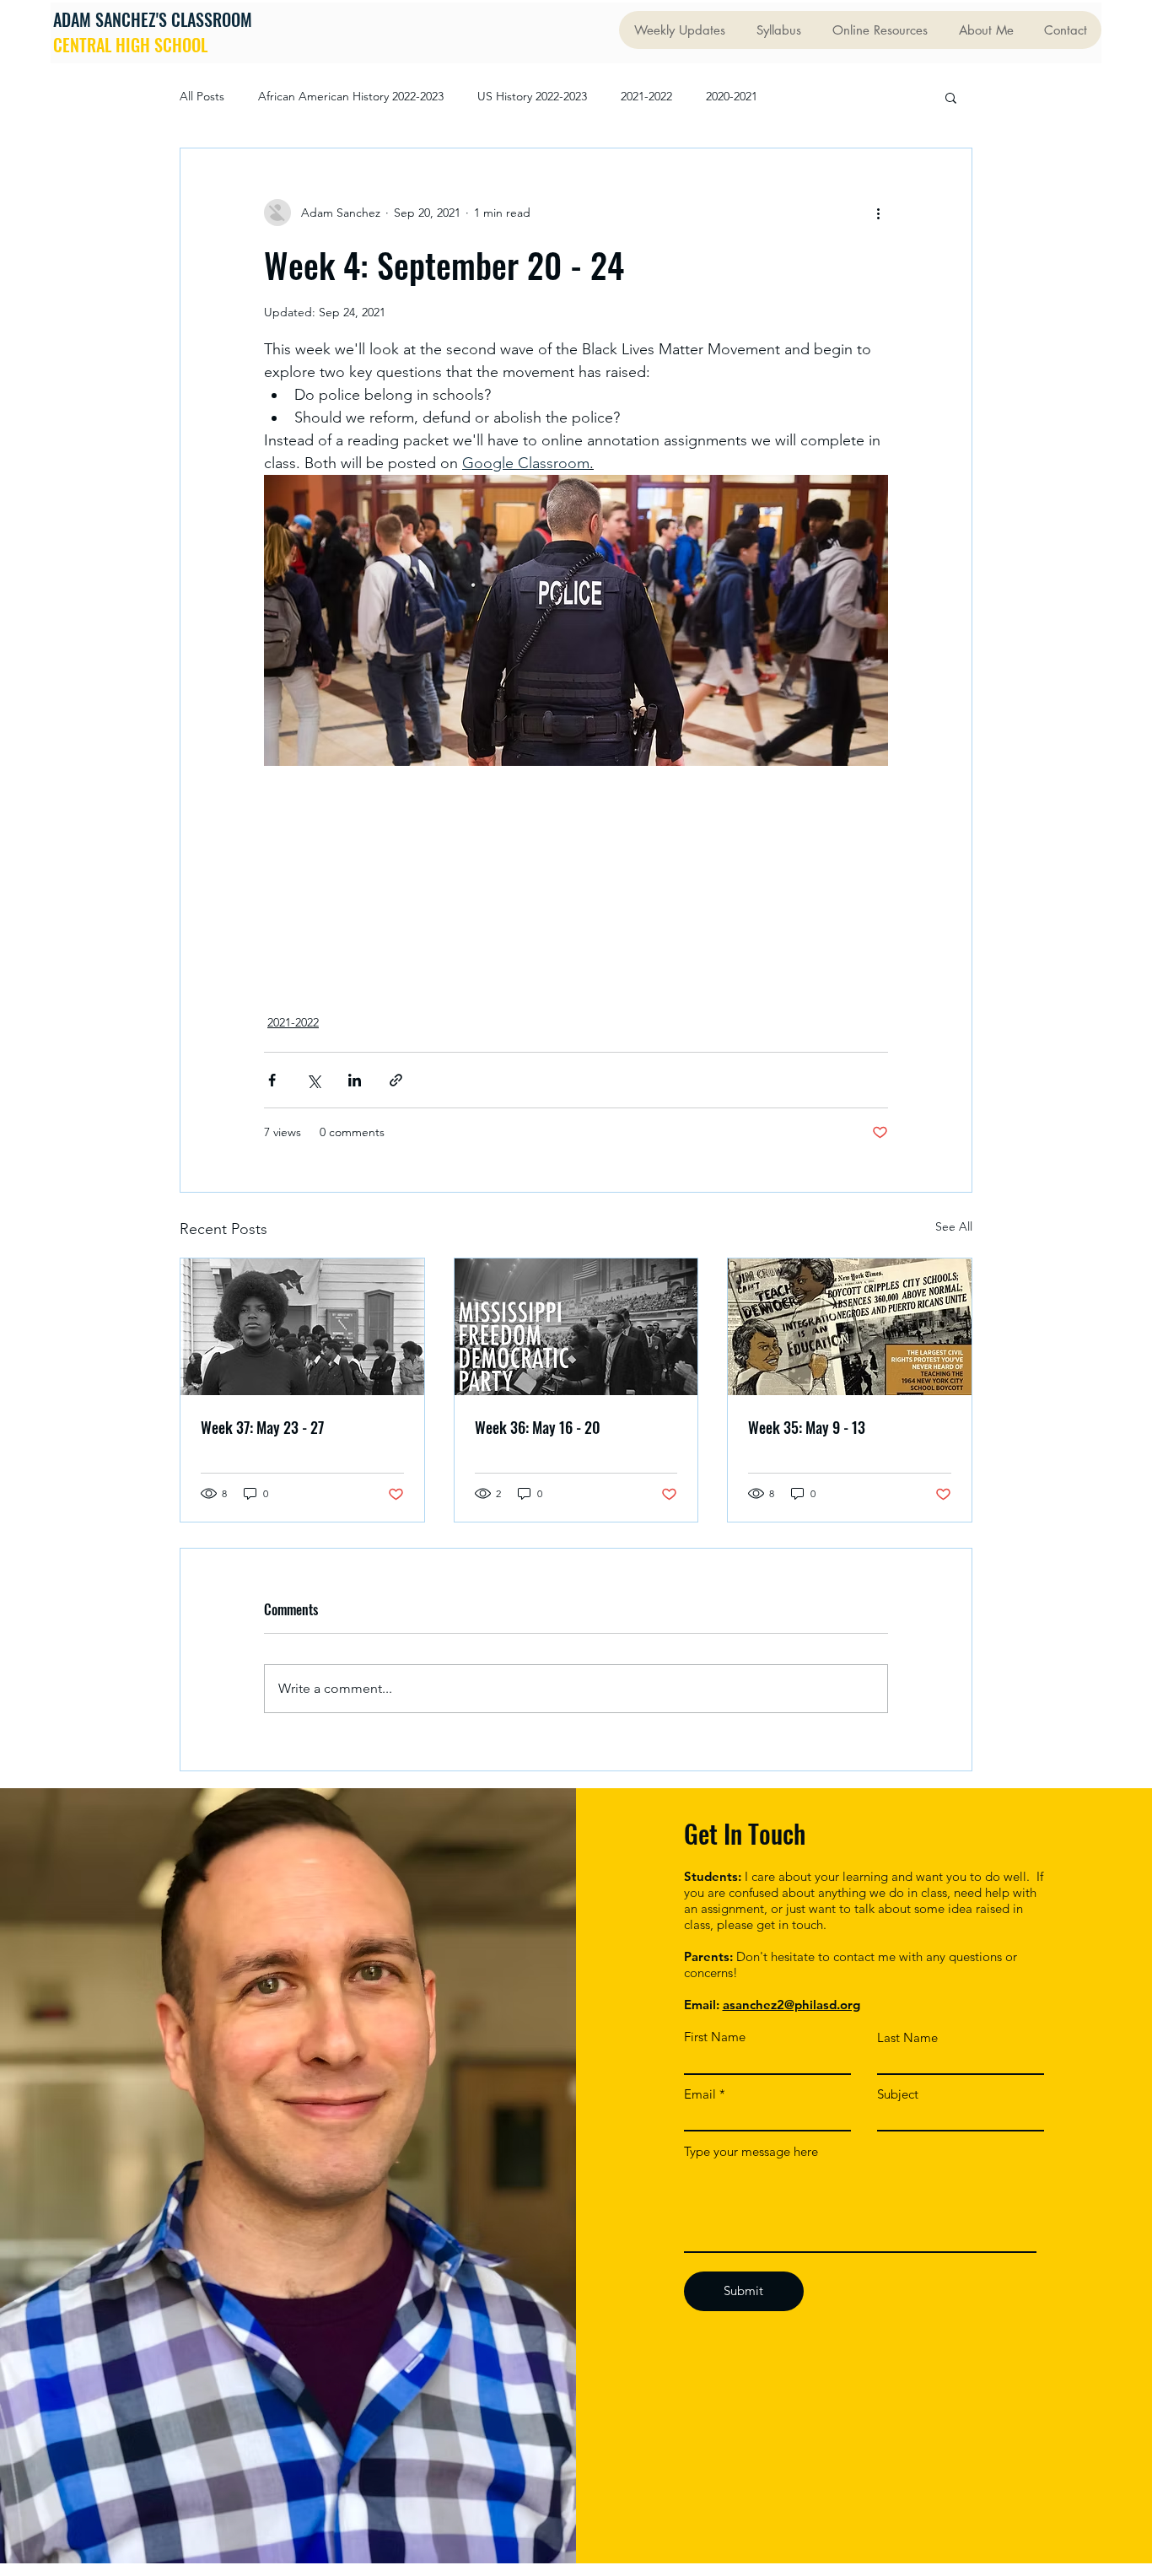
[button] (951, 97)
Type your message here (751, 2151)
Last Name (907, 2037)
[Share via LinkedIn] (355, 1080)
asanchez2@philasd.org (791, 2005)
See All (954, 1226)
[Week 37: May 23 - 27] (302, 1327)
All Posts (202, 96)
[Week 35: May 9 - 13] (850, 1327)
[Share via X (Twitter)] (313, 1080)
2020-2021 (732, 96)
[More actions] (878, 213)
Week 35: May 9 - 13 (807, 1427)
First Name (715, 2037)
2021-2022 (646, 96)
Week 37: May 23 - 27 (262, 1427)
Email (700, 2094)
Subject (898, 2094)
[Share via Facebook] (272, 1080)
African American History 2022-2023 (351, 96)
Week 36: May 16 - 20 (538, 1427)
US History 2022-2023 (532, 96)
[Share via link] (396, 1080)
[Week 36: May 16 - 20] (576, 1327)
